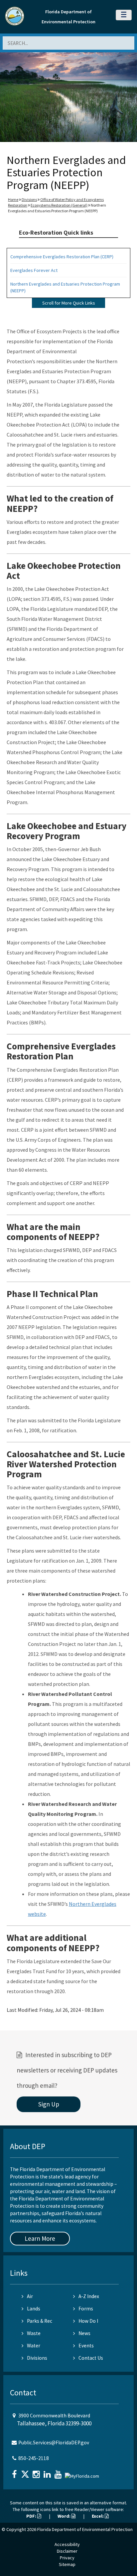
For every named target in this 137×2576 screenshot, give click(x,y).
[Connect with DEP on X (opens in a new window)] (26, 2472)
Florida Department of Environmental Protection (85, 2529)
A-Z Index (89, 2296)
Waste (34, 2333)
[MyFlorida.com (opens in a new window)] (83, 2474)
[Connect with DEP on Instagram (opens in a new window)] (37, 2472)
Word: (65, 2516)
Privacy (67, 2558)
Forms (86, 2309)
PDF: (32, 2516)
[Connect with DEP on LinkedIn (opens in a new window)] (48, 2472)
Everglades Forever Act (34, 270)
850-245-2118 (34, 2458)
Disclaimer (67, 2551)
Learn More (40, 2238)
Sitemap (67, 2564)
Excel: (98, 2516)
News (84, 2333)
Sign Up (49, 2104)
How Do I (88, 2321)
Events (86, 2346)
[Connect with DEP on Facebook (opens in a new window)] (15, 2472)
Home (13, 199)
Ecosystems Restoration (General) (59, 205)
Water (34, 2346)
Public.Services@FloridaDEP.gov (54, 2443)
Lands (34, 2309)
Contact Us (91, 2358)
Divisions (29, 199)
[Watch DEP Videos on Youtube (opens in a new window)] (59, 2472)
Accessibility (67, 2544)
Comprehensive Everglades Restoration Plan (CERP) (62, 257)
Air (30, 2296)
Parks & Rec (40, 2321)
